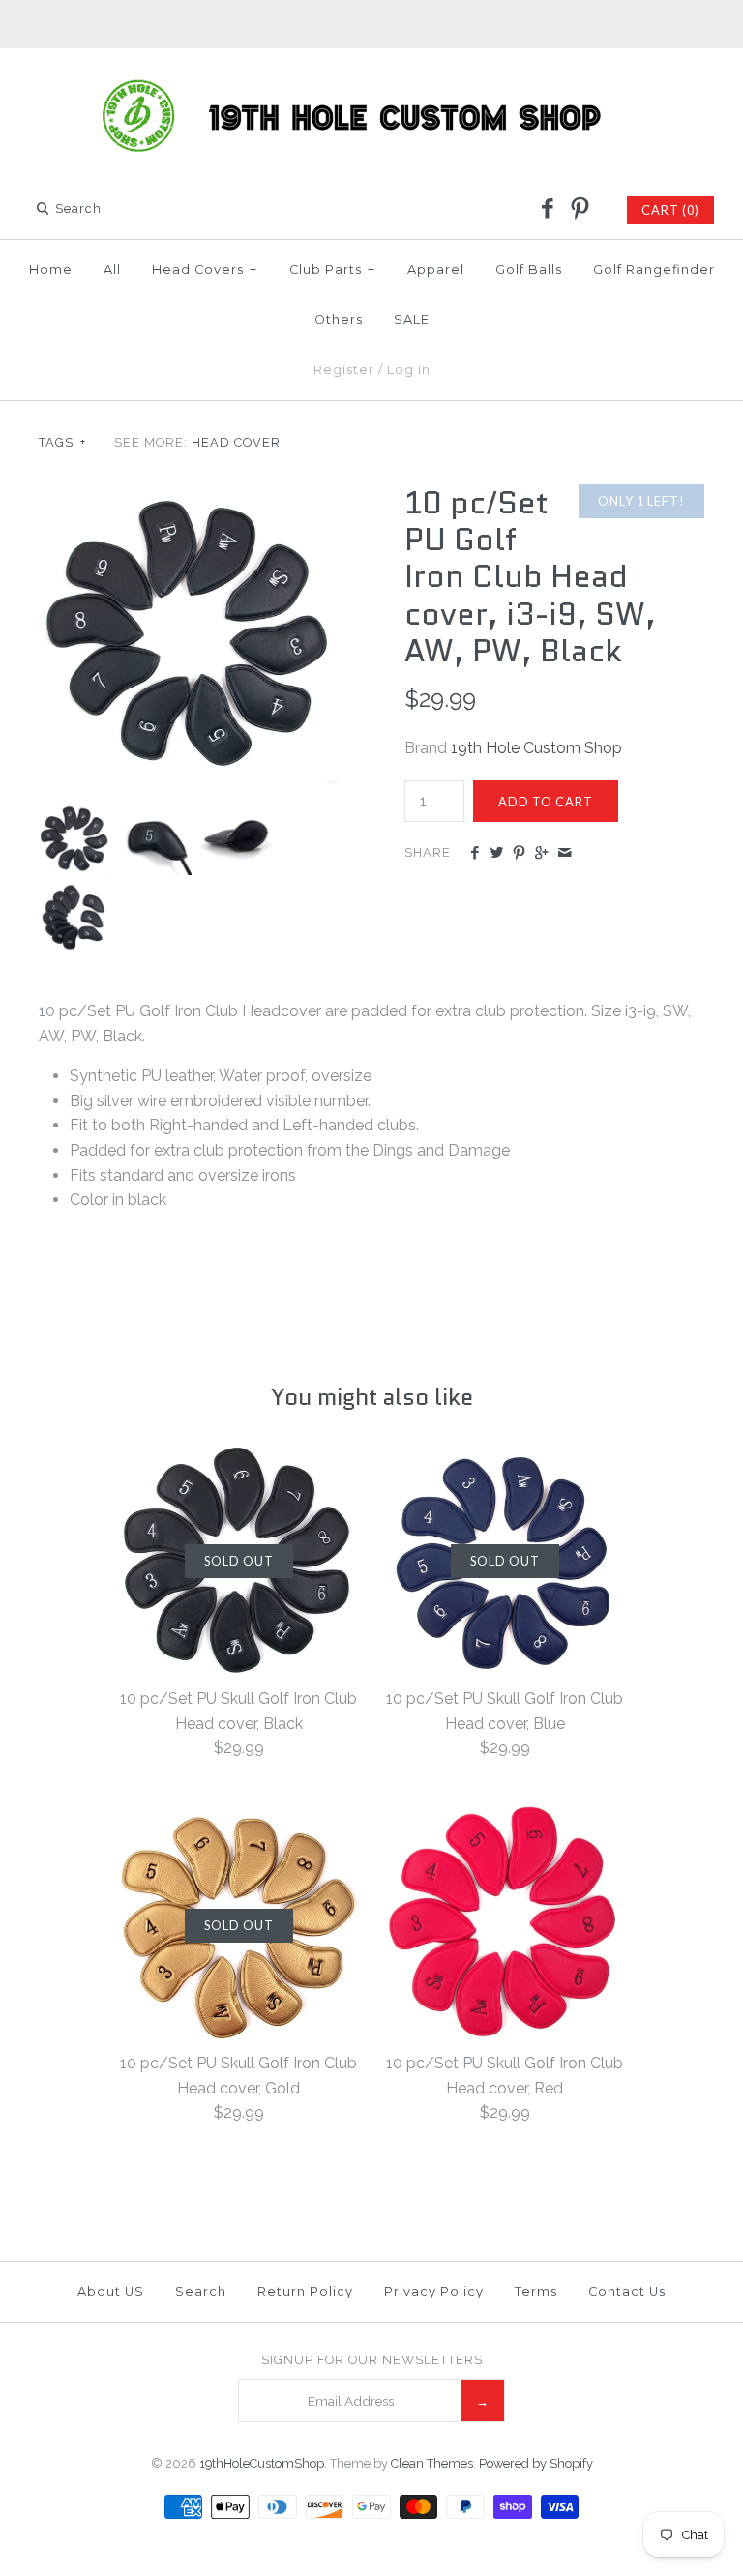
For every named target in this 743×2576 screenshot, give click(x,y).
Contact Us (627, 2291)
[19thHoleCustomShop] (371, 80)
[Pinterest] (580, 210)
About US (111, 2291)
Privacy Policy (434, 2291)
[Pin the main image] (519, 854)
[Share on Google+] (541, 854)
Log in (409, 370)
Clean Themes (432, 2463)
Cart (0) (670, 210)
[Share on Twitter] (497, 854)
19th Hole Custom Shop (536, 748)
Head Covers (205, 269)
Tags (62, 442)
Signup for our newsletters (372, 2360)
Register (344, 370)
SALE (412, 320)
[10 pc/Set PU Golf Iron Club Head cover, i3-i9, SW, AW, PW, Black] (189, 497)
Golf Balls (529, 269)
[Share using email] (565, 854)
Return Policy (305, 2291)
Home (51, 269)
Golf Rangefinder (654, 269)
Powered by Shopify (536, 2463)
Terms (536, 2291)
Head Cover (236, 442)
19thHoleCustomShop (262, 2463)
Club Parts (332, 269)
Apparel (436, 269)
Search (201, 2291)
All (112, 269)
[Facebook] (548, 210)
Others (339, 320)
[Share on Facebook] (474, 854)
